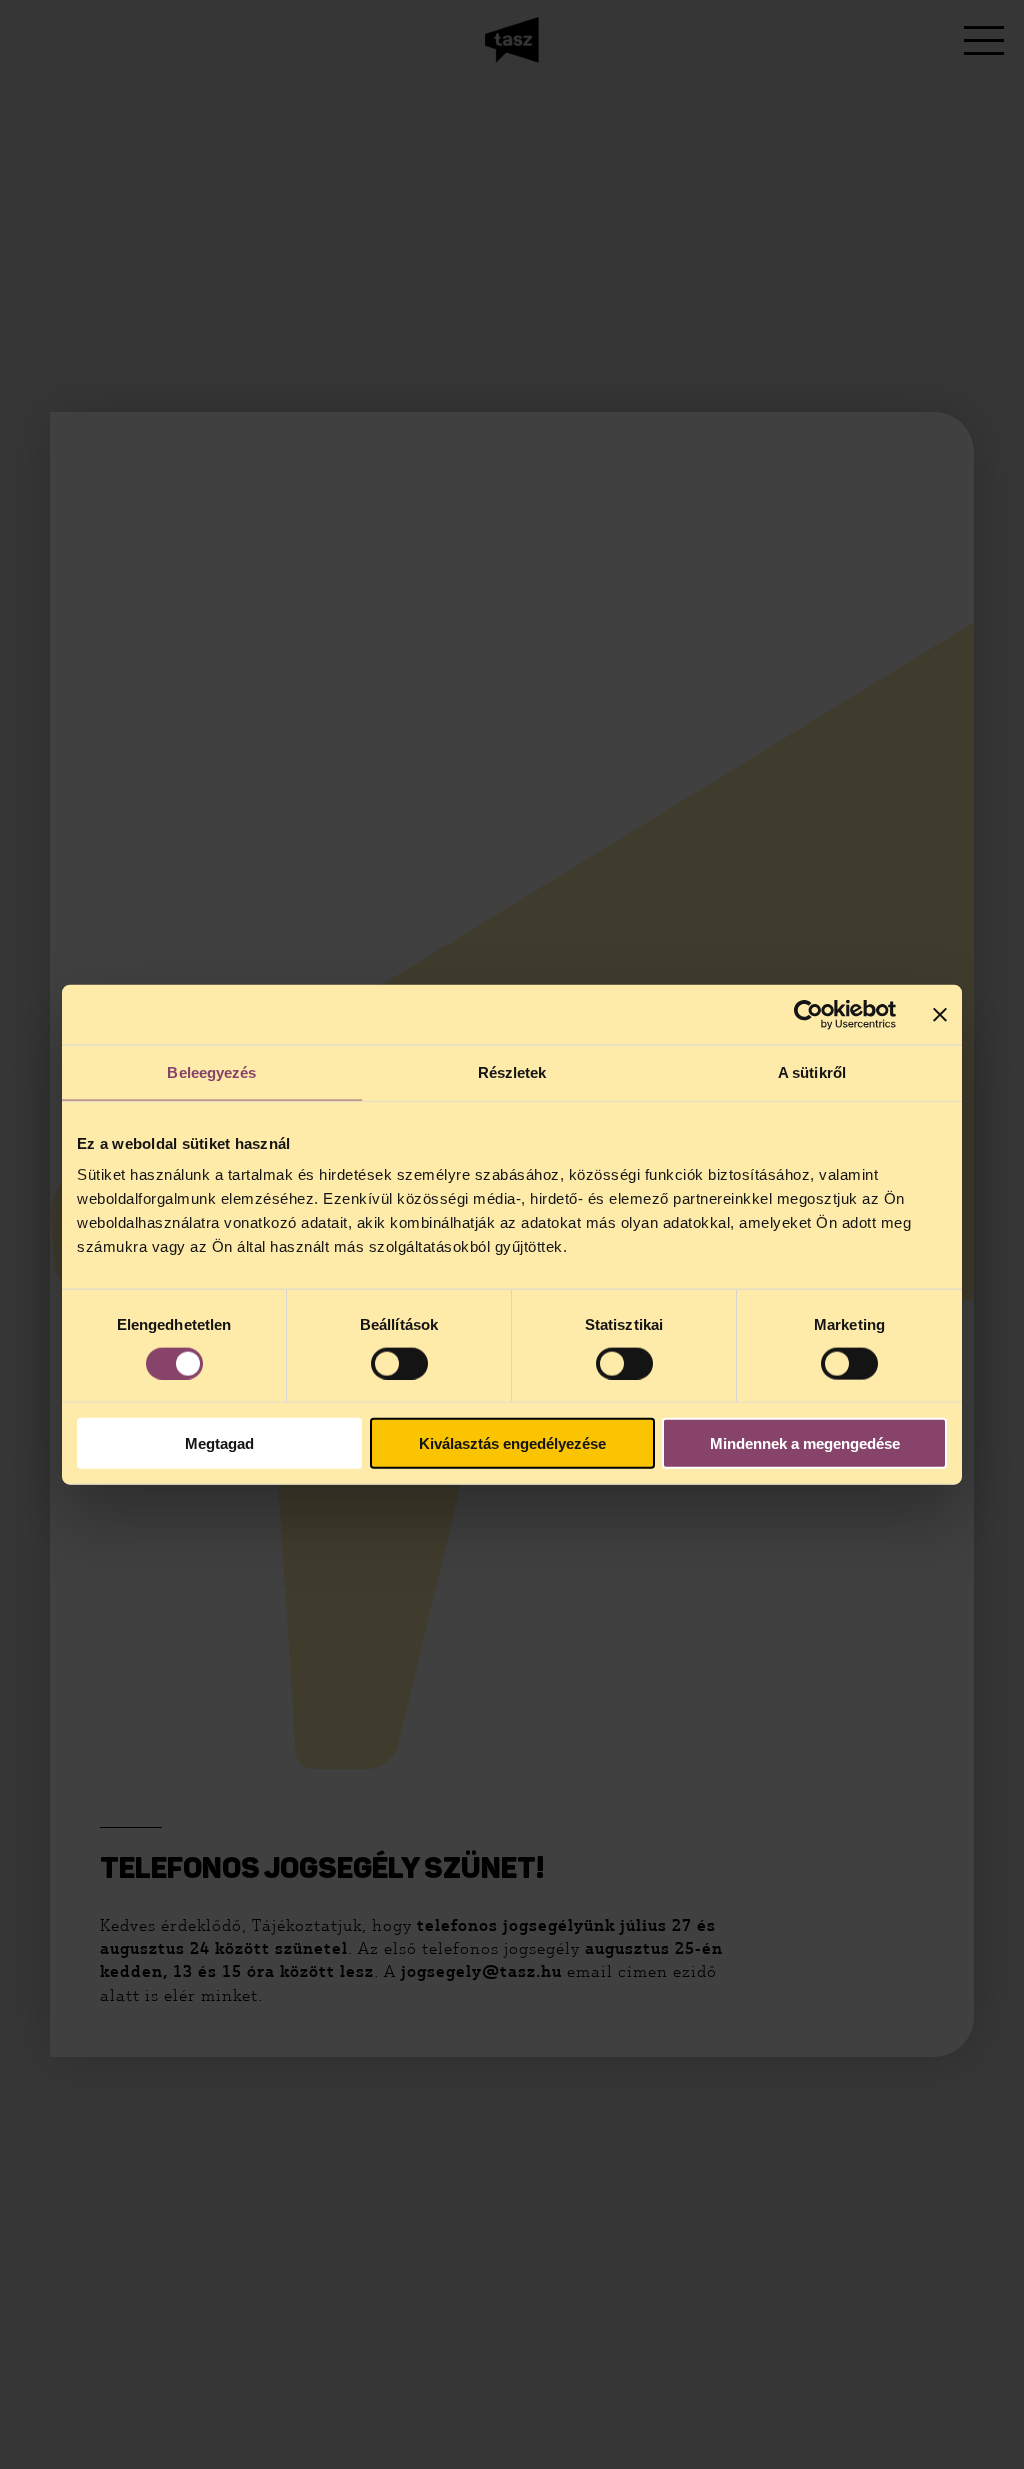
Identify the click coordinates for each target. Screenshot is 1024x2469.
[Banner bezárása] (940, 1014)
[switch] (399, 1363)
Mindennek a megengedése (805, 1443)
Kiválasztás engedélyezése (512, 1443)
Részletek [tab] (512, 1071)
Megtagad (219, 1443)
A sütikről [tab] (812, 1071)
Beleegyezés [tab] (211, 1071)
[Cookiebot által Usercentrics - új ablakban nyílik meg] (808, 1014)
